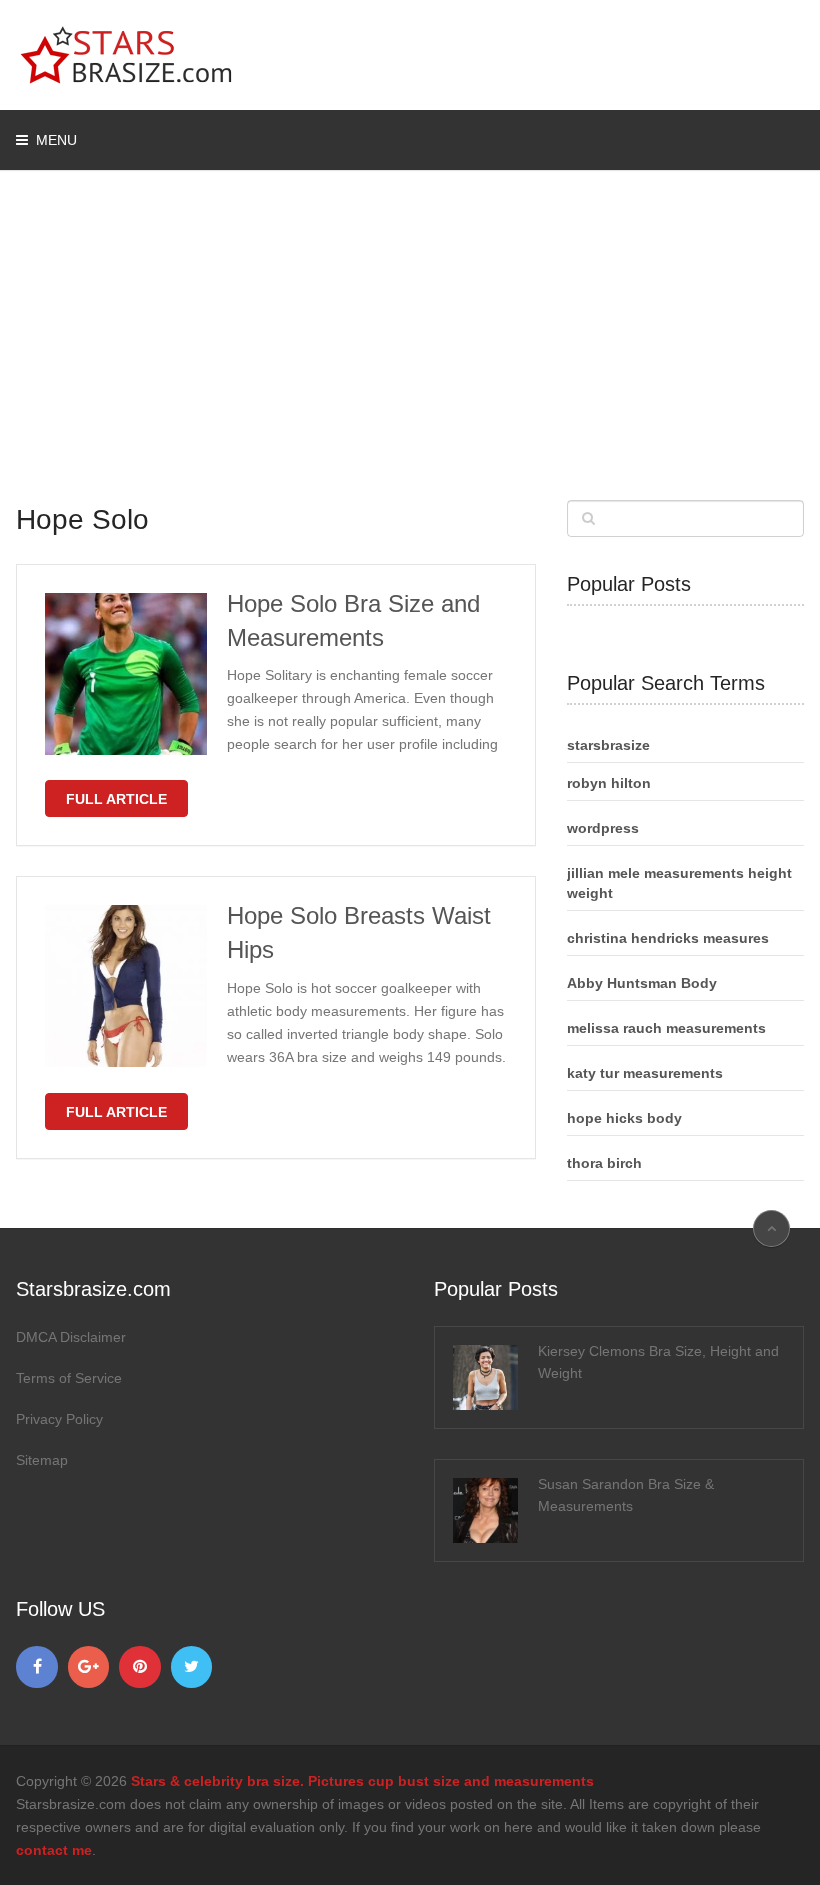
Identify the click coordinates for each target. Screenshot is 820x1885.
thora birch (604, 1163)
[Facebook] (37, 1667)
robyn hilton (609, 783)
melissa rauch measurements (666, 1028)
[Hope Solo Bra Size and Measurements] (126, 674)
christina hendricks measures (668, 938)
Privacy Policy (59, 1419)
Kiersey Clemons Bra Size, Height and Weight (658, 1362)
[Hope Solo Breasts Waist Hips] (126, 986)
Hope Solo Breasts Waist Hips (359, 932)
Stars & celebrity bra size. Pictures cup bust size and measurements (362, 1781)
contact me (54, 1850)
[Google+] (89, 1667)
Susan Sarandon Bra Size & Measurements (626, 1495)
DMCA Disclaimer (71, 1337)
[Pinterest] (140, 1667)
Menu (56, 140)
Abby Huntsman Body (642, 983)
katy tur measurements (645, 1073)
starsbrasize (608, 745)
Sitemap (42, 1460)
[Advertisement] (410, 350)
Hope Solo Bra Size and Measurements (353, 620)
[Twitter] (192, 1667)
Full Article (116, 799)
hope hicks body (624, 1118)
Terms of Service (69, 1378)
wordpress (603, 828)
